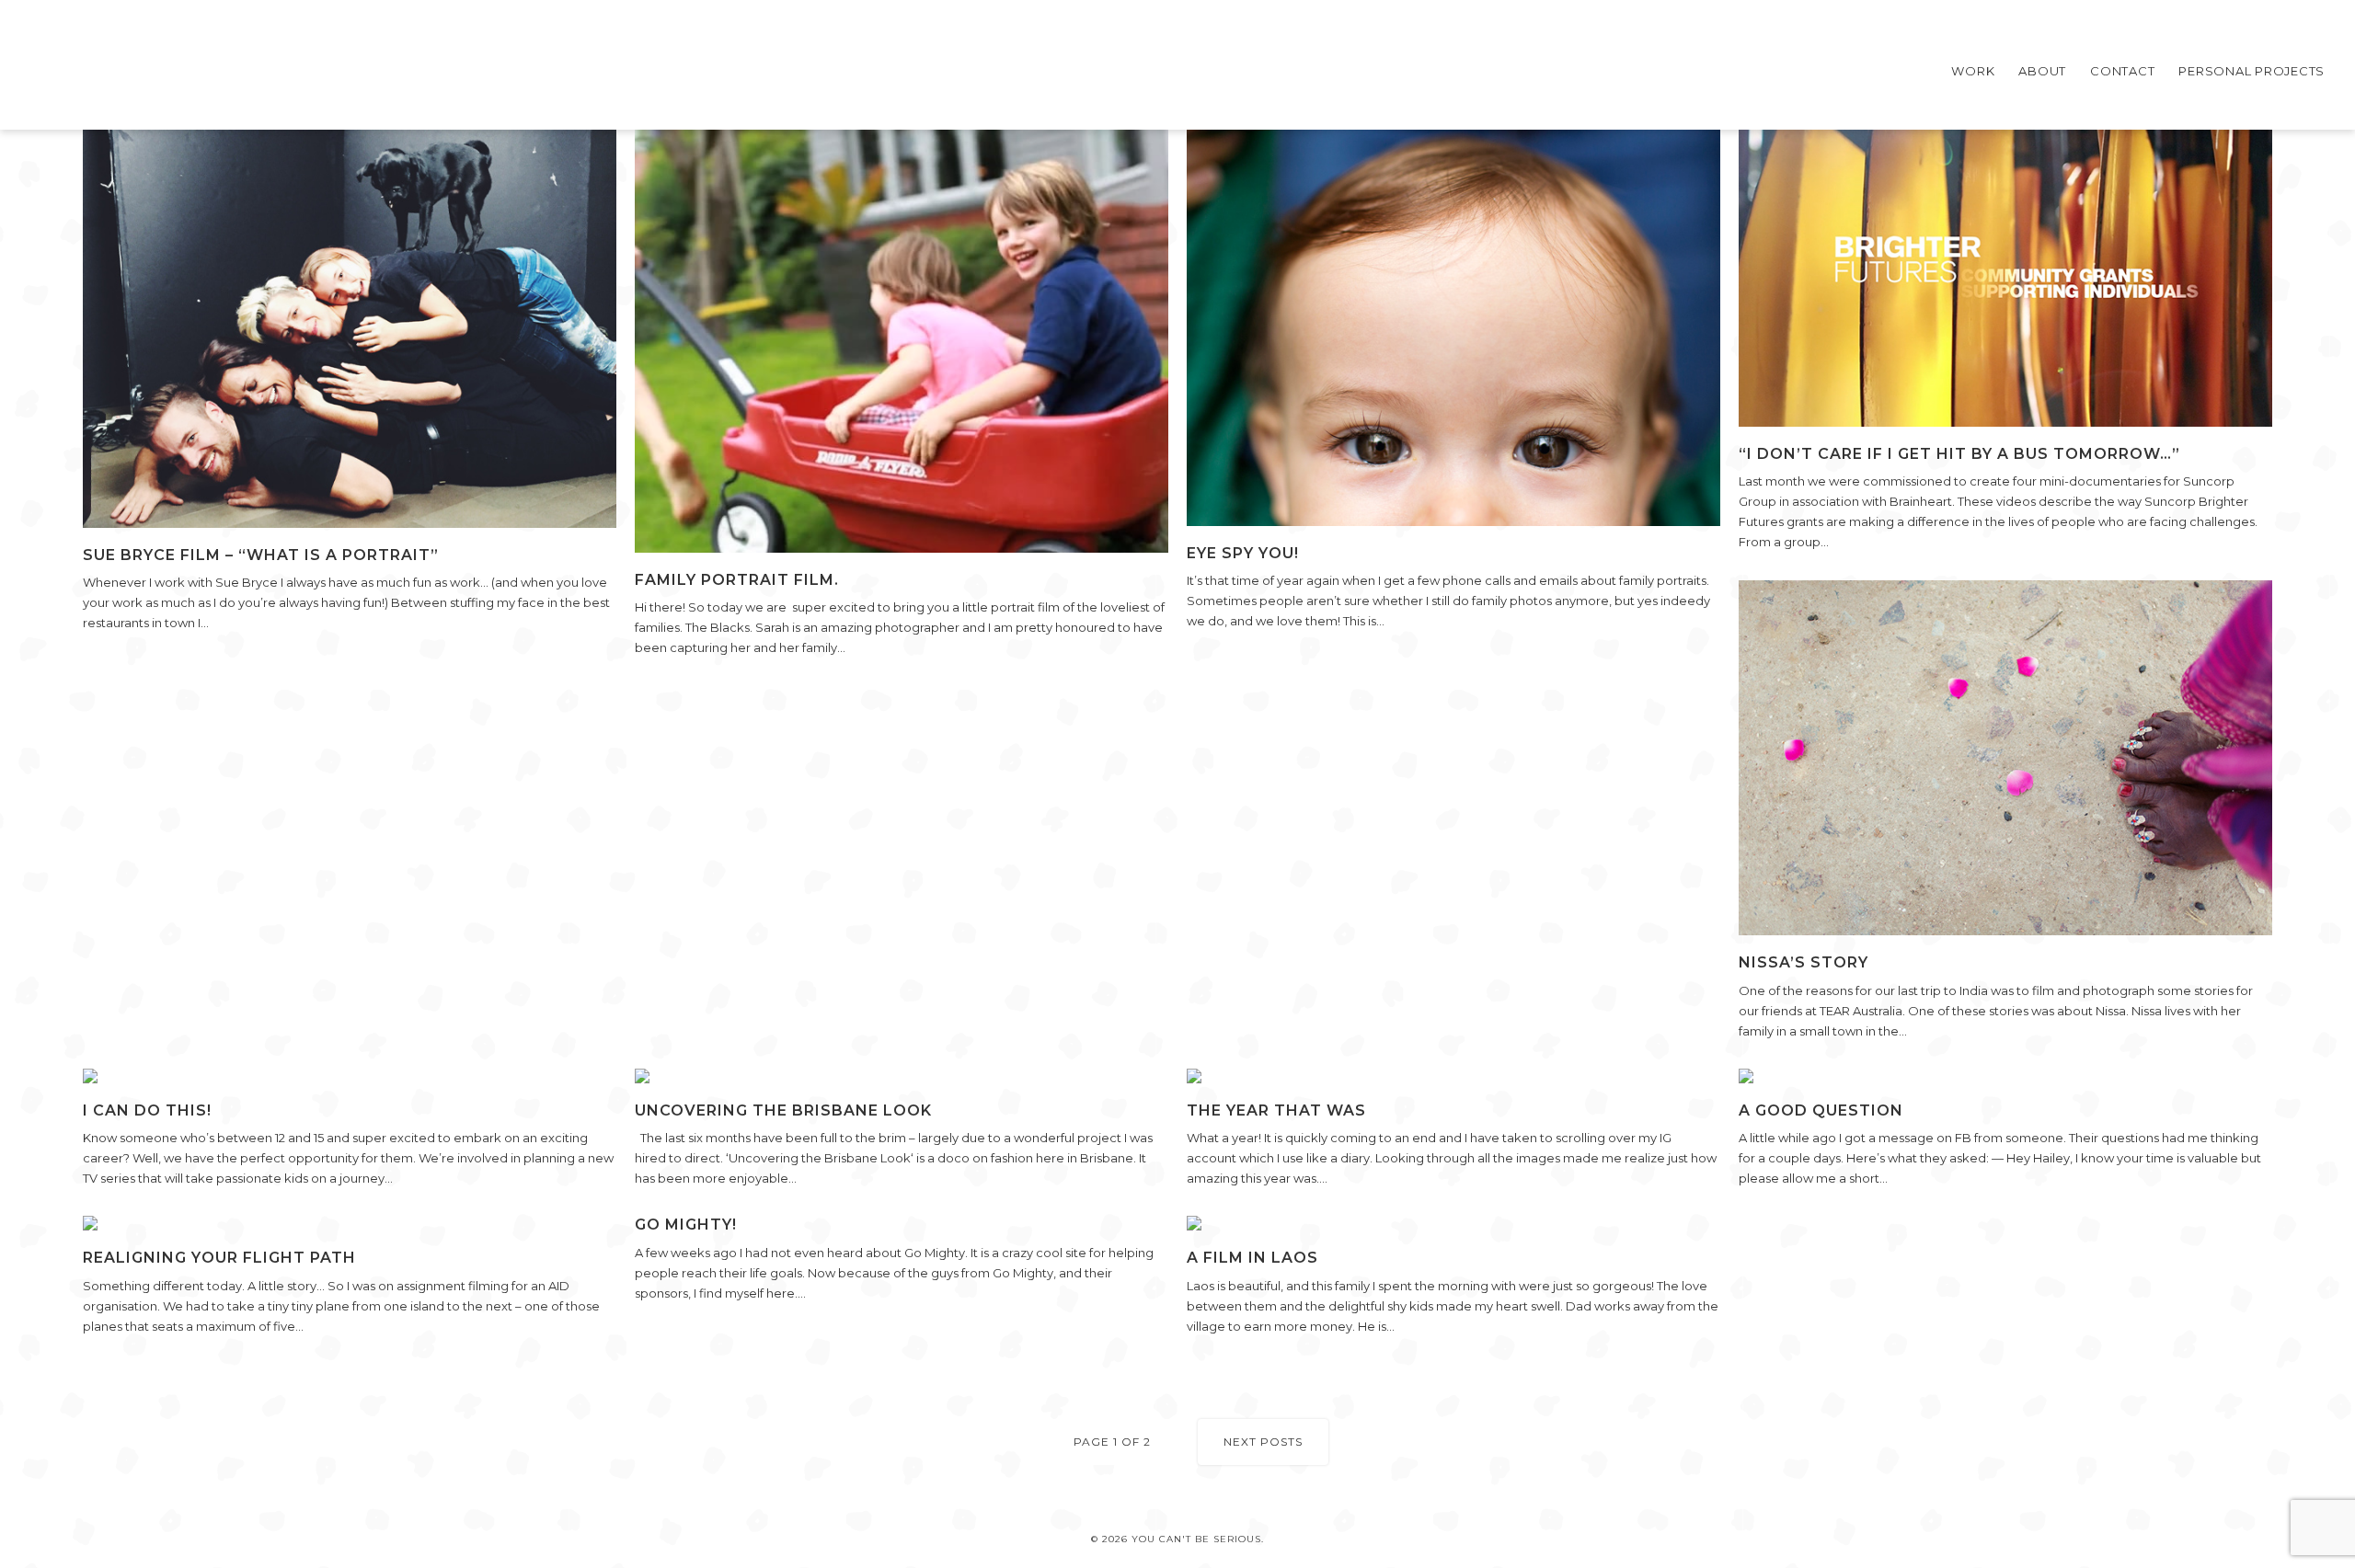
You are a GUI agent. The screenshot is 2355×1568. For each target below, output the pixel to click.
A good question (1821, 1110)
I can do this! (147, 1110)
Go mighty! (686, 1225)
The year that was (1276, 1110)
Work (1973, 71)
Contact (2122, 71)
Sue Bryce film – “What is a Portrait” (261, 555)
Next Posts (1263, 1442)
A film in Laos (1252, 1258)
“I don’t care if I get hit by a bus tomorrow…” (1959, 454)
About (2042, 71)
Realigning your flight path (219, 1258)
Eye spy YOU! (1243, 553)
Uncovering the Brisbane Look (783, 1110)
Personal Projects (2252, 71)
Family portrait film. (737, 580)
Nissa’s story (1804, 962)
